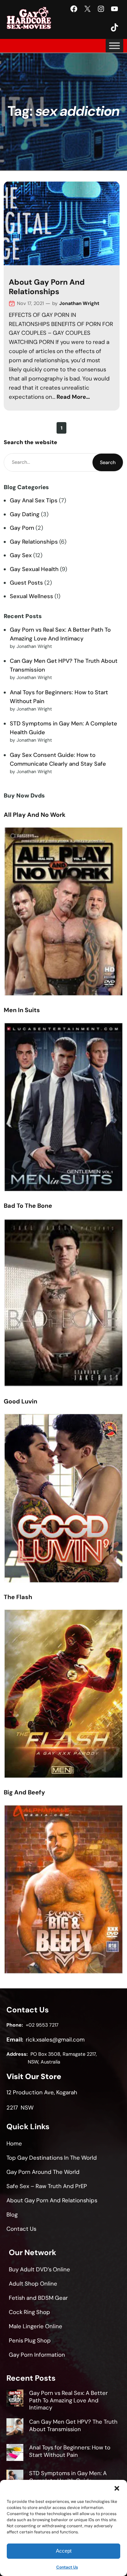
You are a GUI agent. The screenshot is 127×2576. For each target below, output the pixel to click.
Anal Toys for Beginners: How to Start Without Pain (70, 2451)
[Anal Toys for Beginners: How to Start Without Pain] (15, 2453)
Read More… (73, 397)
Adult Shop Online (33, 2284)
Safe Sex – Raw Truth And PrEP (47, 2186)
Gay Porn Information (37, 2355)
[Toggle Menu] (114, 46)
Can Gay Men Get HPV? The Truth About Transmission (73, 2425)
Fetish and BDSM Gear (38, 2298)
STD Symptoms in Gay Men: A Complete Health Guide (68, 2477)
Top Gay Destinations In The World (52, 2158)
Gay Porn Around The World (43, 2172)
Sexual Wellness (31, 596)
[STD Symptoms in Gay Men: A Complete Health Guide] (15, 2479)
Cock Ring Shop (29, 2312)
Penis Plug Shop (30, 2340)
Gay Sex (21, 555)
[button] (117, 2488)
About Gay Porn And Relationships (47, 287)
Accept (64, 2551)
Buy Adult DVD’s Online (39, 2269)
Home (14, 2143)
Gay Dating (25, 514)
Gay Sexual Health (34, 569)
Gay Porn (22, 528)
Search (108, 462)
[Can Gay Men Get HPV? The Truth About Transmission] (15, 2428)
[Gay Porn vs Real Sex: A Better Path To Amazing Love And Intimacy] (15, 2399)
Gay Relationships (34, 542)
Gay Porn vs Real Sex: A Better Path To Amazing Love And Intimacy (68, 2400)
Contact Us (67, 2567)
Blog (12, 2214)
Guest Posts (26, 583)
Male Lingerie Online (36, 2326)
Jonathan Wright (79, 303)
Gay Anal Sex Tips (34, 500)
